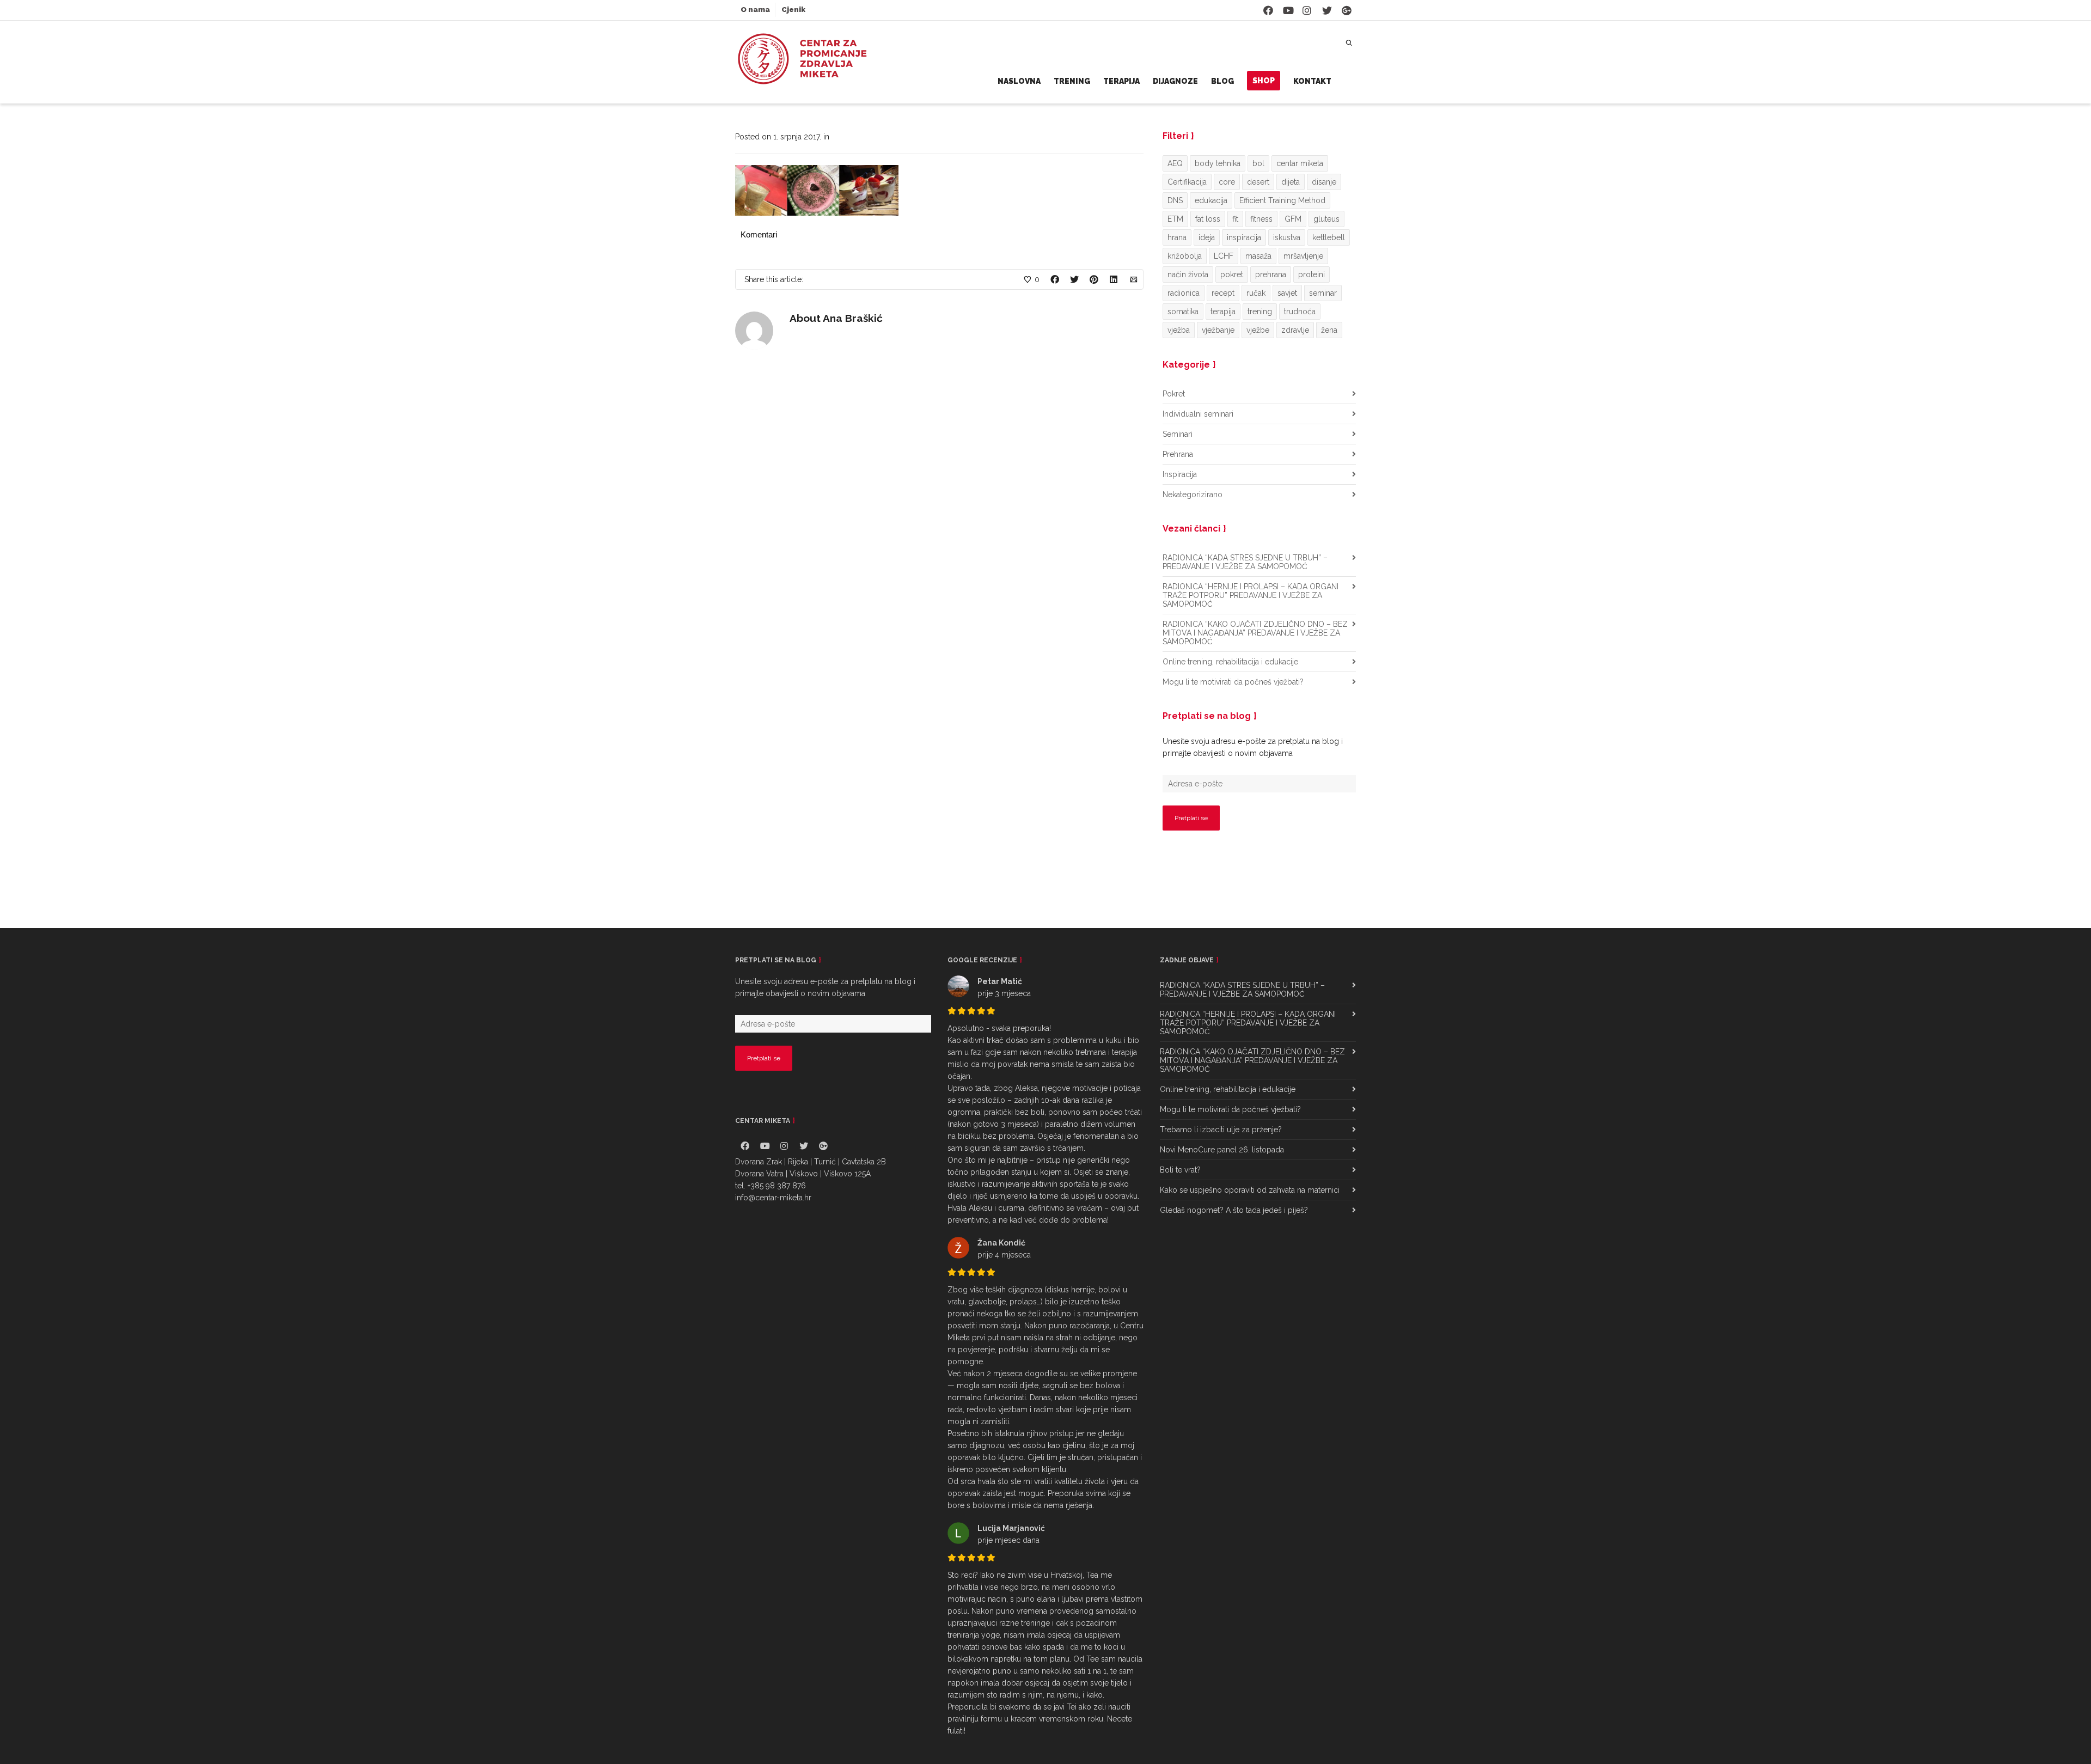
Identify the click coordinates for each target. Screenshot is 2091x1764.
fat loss (1208, 219)
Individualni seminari (1198, 414)
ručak (1256, 293)
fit (1235, 219)
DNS (1175, 200)
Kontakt (1312, 81)
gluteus (1326, 219)
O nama (755, 10)
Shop (1264, 81)
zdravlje (1295, 330)
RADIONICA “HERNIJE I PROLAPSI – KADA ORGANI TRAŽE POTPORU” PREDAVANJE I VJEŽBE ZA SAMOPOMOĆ (1251, 595)
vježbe (1258, 330)
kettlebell (1329, 237)
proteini (1312, 274)
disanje (1324, 182)
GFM (1293, 219)
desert (1258, 182)
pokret (1232, 274)
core (1227, 182)
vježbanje (1218, 330)
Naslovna (1019, 81)
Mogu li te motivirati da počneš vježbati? (1233, 682)
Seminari (1178, 434)
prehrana (1271, 274)
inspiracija (1244, 237)
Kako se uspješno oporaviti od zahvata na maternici (1250, 1190)
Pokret (1174, 394)
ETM (1175, 219)
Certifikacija (1187, 182)
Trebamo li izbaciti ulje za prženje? (1221, 1130)
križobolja (1185, 256)
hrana (1177, 237)
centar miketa (1300, 163)
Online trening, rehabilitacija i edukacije (1230, 662)
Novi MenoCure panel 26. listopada (1222, 1150)
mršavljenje (1303, 256)
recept (1223, 293)
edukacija (1211, 200)
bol (1258, 163)
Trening (1072, 81)
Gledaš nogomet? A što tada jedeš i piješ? (1234, 1210)
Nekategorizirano (1193, 495)
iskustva (1287, 237)
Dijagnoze (1175, 81)
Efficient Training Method (1282, 200)
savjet (1287, 293)
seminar (1323, 293)
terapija (1223, 312)
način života (1188, 274)
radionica (1184, 293)
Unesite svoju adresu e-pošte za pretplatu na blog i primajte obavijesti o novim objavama (1253, 747)
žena (1329, 330)
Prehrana (1178, 454)
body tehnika (1218, 163)
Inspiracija (1180, 474)
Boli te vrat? (1180, 1170)
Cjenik (793, 10)
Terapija (1121, 81)
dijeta (1291, 182)
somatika (1183, 312)
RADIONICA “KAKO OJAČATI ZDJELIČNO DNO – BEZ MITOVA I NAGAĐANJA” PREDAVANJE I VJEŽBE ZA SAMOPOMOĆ (1255, 633)
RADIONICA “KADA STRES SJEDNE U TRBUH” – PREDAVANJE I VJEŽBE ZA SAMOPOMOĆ (1245, 562)
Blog (1222, 81)
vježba (1179, 330)
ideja (1207, 237)
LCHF (1224, 256)
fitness (1261, 219)
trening (1260, 312)
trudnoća (1300, 312)
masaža (1258, 256)
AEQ (1175, 163)
